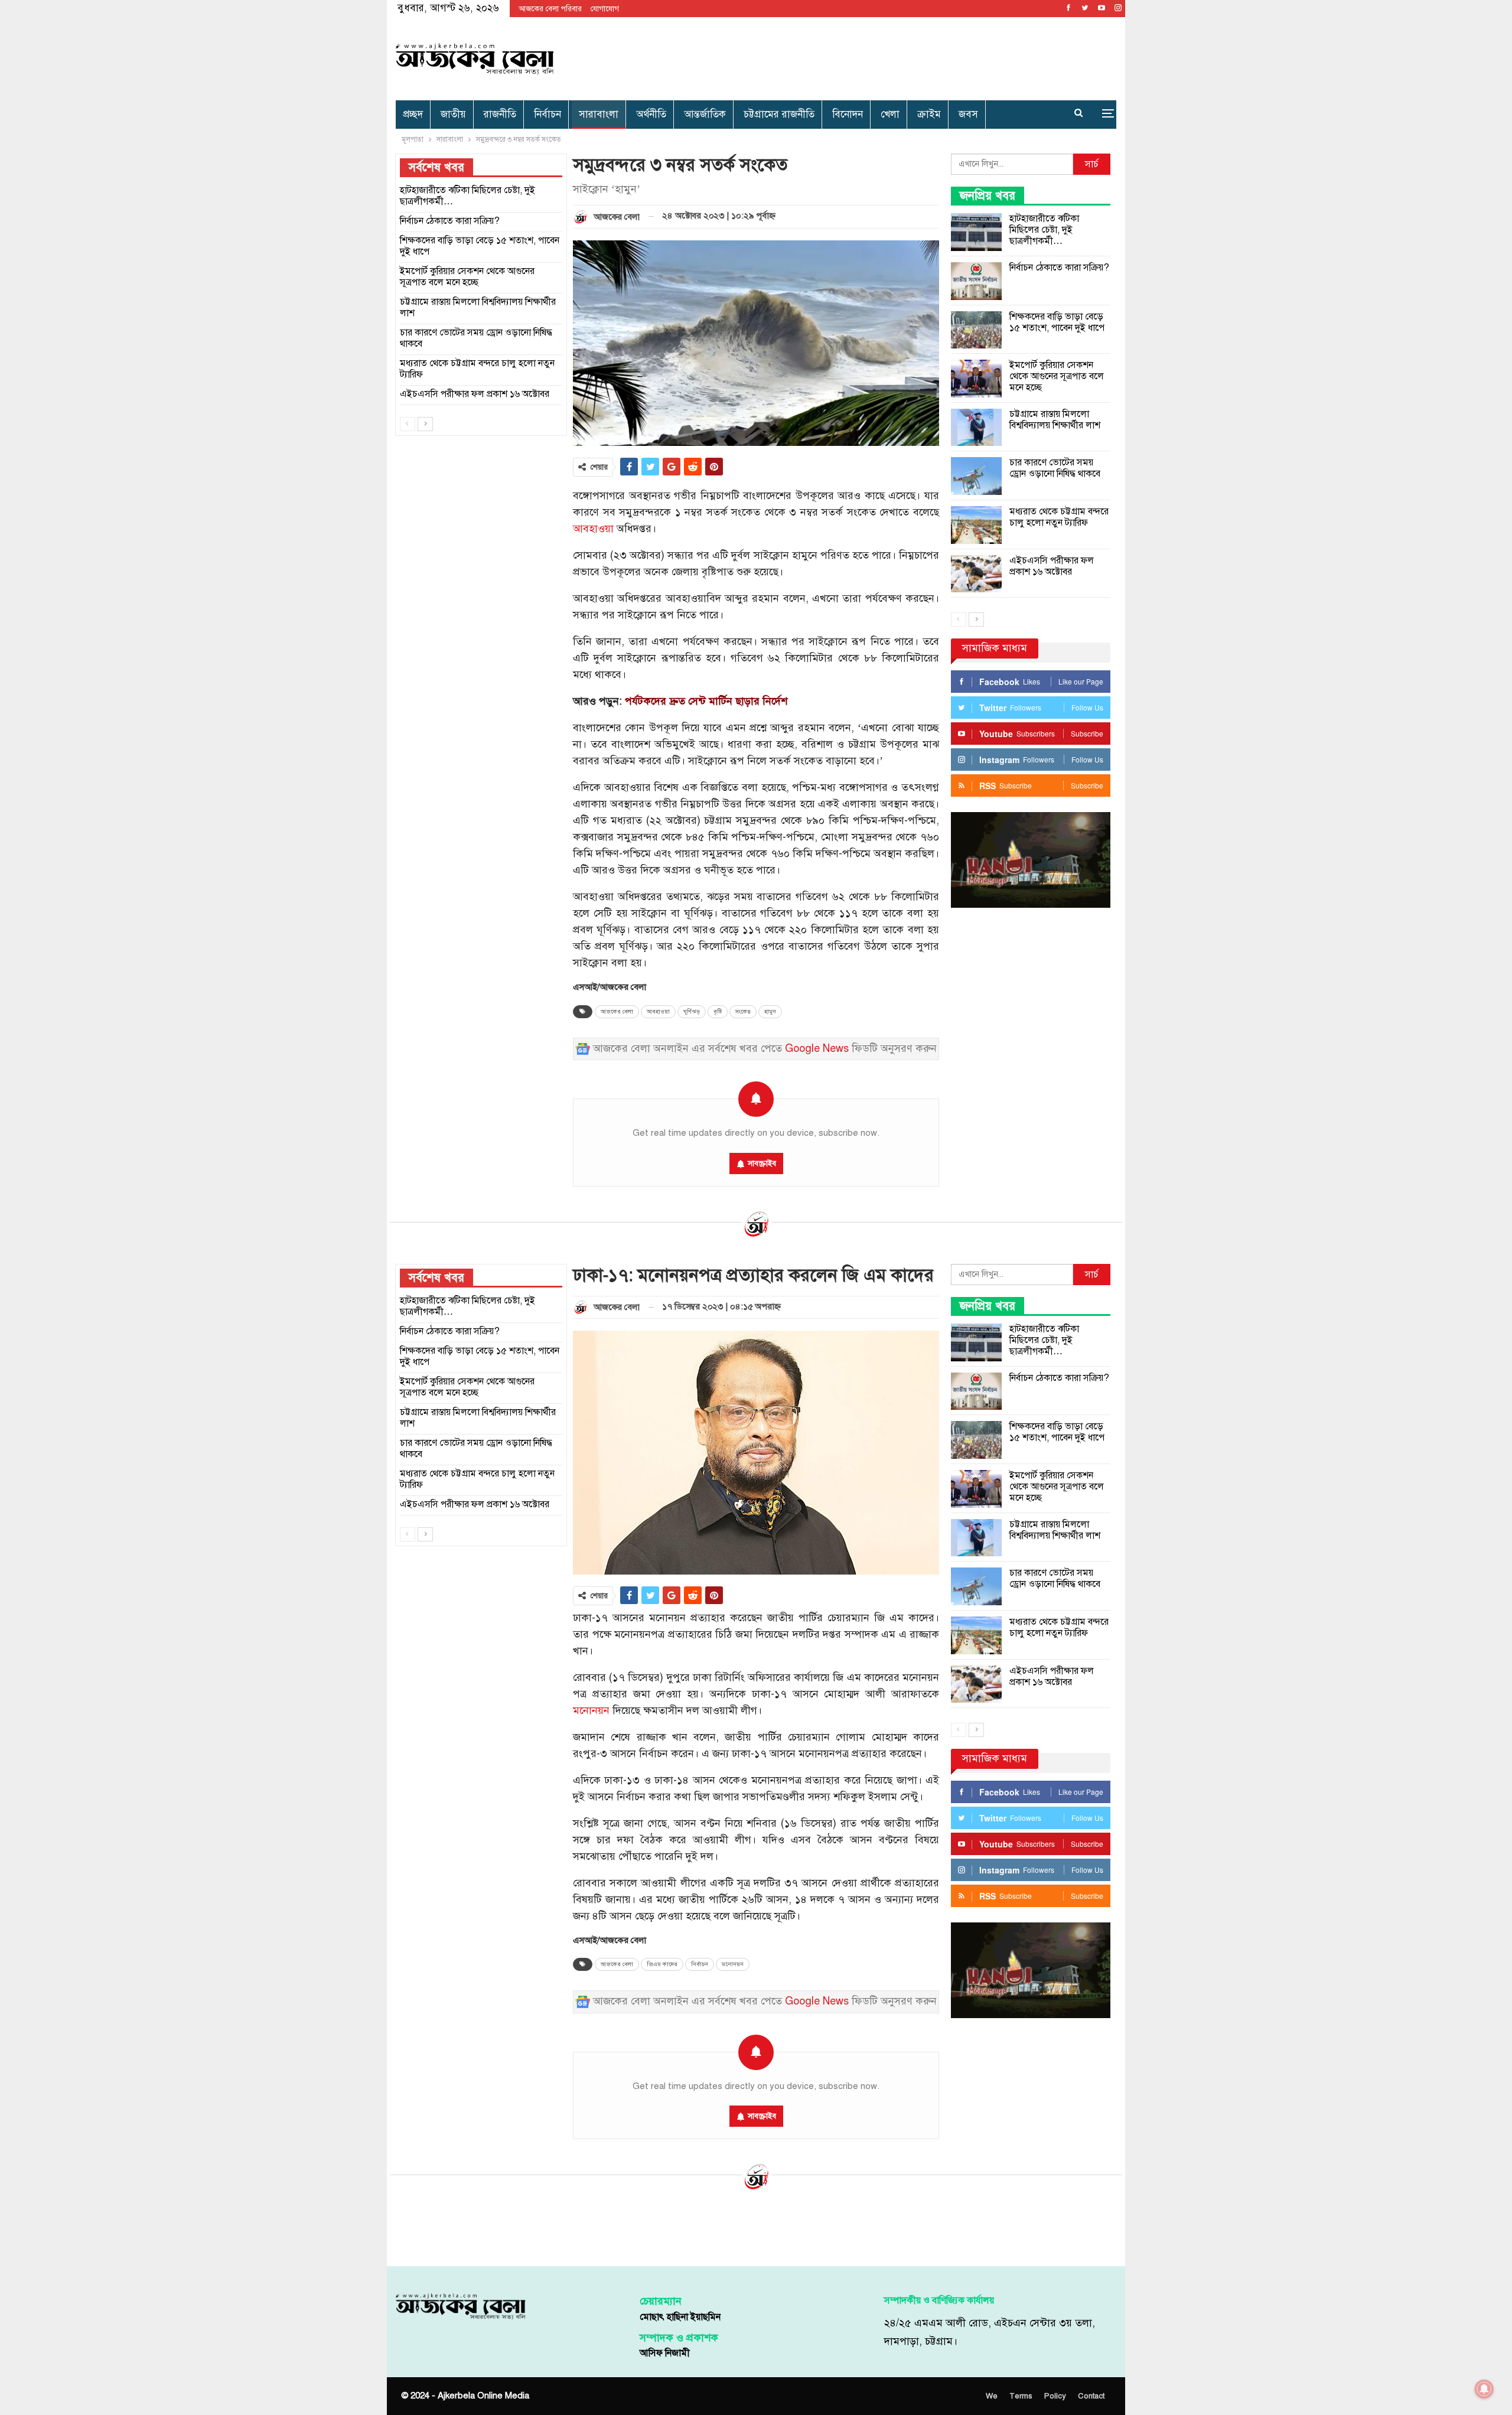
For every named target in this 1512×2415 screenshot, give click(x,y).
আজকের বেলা (617, 1012)
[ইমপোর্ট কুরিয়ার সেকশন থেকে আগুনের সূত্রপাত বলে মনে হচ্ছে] (976, 379)
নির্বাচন (548, 114)
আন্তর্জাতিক (705, 114)
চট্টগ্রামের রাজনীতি (779, 114)
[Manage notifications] (1484, 2389)
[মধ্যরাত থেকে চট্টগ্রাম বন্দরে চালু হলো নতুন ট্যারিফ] (976, 525)
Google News (817, 1049)
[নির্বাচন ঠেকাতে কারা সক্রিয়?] (976, 281)
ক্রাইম (929, 114)
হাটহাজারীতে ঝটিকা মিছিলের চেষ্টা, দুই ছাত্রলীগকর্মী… (1044, 230)
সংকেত (743, 1012)
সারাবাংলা (599, 114)
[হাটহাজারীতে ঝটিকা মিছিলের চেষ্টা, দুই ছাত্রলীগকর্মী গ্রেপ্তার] (976, 232)
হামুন (770, 1012)
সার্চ (1092, 164)
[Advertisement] (878, 56)
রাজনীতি (500, 114)
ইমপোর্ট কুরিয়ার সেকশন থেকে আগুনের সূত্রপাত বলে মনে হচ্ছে (1057, 376)
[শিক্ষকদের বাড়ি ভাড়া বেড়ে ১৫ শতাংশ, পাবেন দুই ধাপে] (976, 330)
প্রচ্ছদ (413, 114)
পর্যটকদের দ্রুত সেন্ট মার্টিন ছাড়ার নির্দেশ (706, 701)
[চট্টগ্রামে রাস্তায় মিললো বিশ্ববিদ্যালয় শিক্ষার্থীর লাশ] (976, 428)
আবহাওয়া (593, 529)
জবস (968, 114)
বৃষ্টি (718, 1012)
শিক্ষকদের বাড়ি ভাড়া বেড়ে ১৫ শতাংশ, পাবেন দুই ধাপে (1057, 322)
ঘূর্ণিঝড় (692, 1012)
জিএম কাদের (662, 1964)
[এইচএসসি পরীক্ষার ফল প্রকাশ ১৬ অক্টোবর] (976, 574)
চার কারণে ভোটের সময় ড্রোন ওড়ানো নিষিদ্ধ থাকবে (1055, 468)
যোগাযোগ (605, 9)
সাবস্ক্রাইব (762, 1163)
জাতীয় (453, 114)
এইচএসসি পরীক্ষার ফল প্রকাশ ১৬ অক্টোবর (1052, 566)
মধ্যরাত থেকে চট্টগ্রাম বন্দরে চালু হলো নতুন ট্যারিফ (1059, 517)
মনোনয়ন (591, 1711)
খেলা (890, 114)
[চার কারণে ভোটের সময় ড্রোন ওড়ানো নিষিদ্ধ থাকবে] (976, 476)
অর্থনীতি (651, 114)
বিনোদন (848, 114)
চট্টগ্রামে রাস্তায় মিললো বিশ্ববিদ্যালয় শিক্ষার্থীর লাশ (1055, 420)
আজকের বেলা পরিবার (550, 9)
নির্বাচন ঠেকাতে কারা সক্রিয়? (1059, 268)
